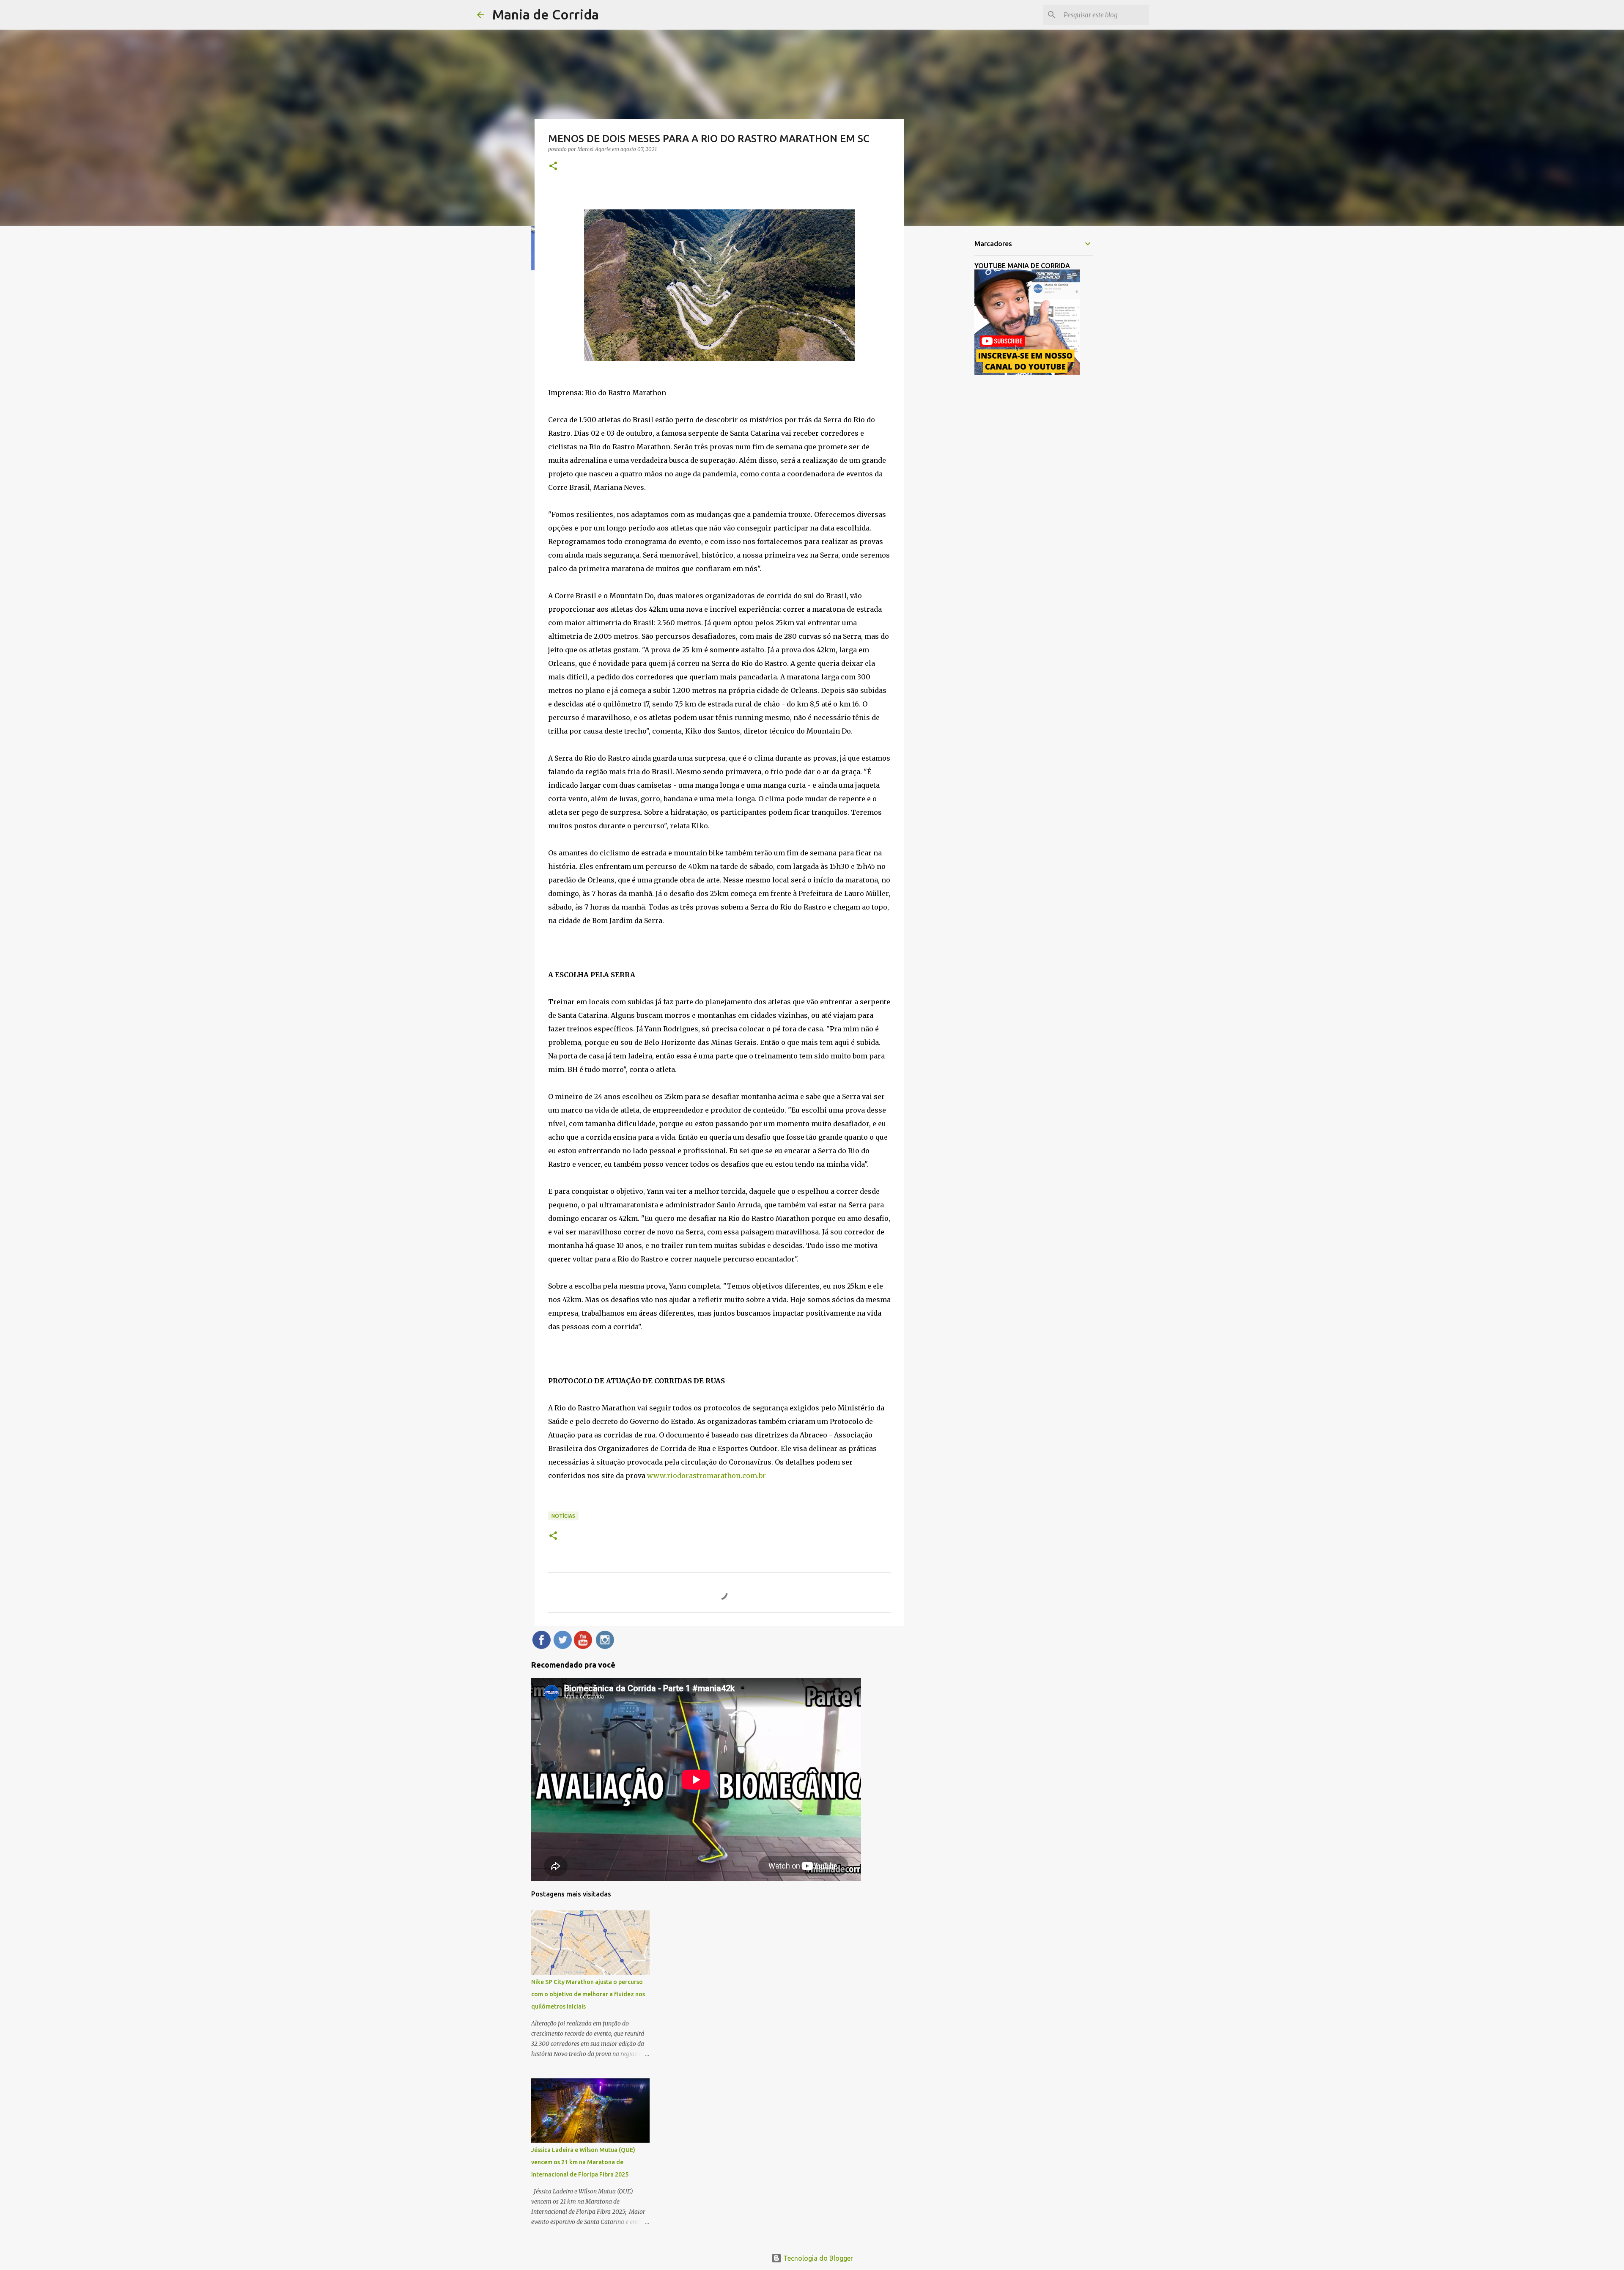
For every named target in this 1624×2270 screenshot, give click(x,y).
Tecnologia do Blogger (817, 2258)
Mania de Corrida (546, 14)
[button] (553, 166)
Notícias (563, 1516)
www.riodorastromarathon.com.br (706, 1476)
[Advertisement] (947, 366)
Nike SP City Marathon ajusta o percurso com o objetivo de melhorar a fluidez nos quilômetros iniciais (588, 1994)
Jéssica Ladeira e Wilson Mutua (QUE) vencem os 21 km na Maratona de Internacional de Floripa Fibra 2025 (583, 2162)
